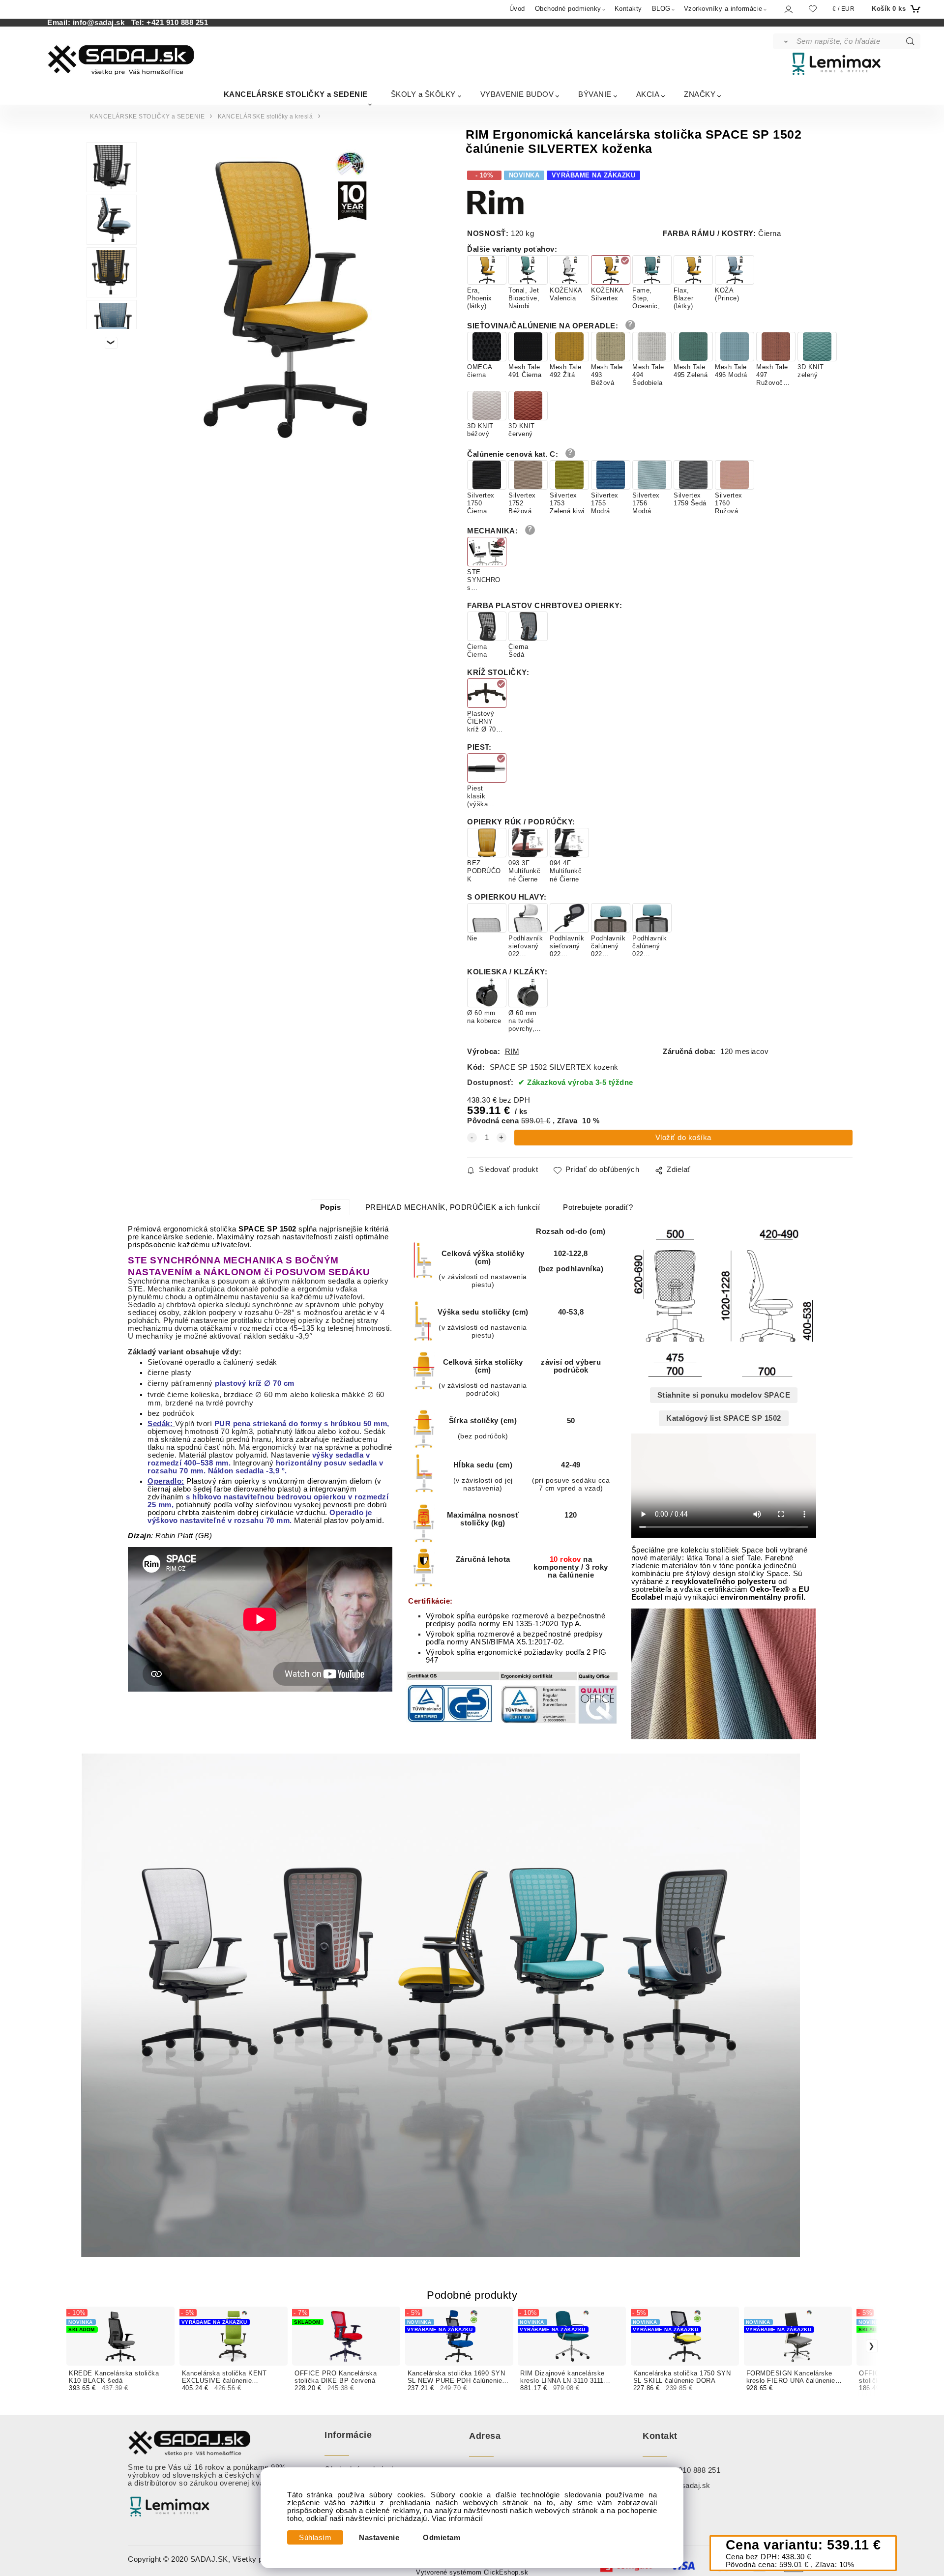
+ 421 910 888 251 (689, 2470)
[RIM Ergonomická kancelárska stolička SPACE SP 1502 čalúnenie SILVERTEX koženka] (285, 294)
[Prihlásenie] (788, 9)
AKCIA (648, 94)
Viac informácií (457, 2518)
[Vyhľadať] (784, 41)
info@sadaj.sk (101, 23)
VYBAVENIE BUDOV (517, 94)
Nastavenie (379, 2538)
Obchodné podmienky (568, 9)
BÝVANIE (595, 94)
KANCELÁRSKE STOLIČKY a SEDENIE (296, 94)
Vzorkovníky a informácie (723, 9)
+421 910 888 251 (177, 23)
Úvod (517, 9)
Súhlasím (315, 2538)
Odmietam (442, 2538)
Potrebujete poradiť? (598, 1207)
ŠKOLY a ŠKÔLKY (423, 94)
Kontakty (628, 9)
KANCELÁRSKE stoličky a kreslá (265, 117)
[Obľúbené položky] (813, 9)
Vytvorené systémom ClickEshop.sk (472, 2573)
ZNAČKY (700, 94)
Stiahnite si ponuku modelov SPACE (724, 1395)
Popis (331, 1207)
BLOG (661, 9)
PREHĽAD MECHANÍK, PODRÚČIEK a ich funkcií (453, 1207)
